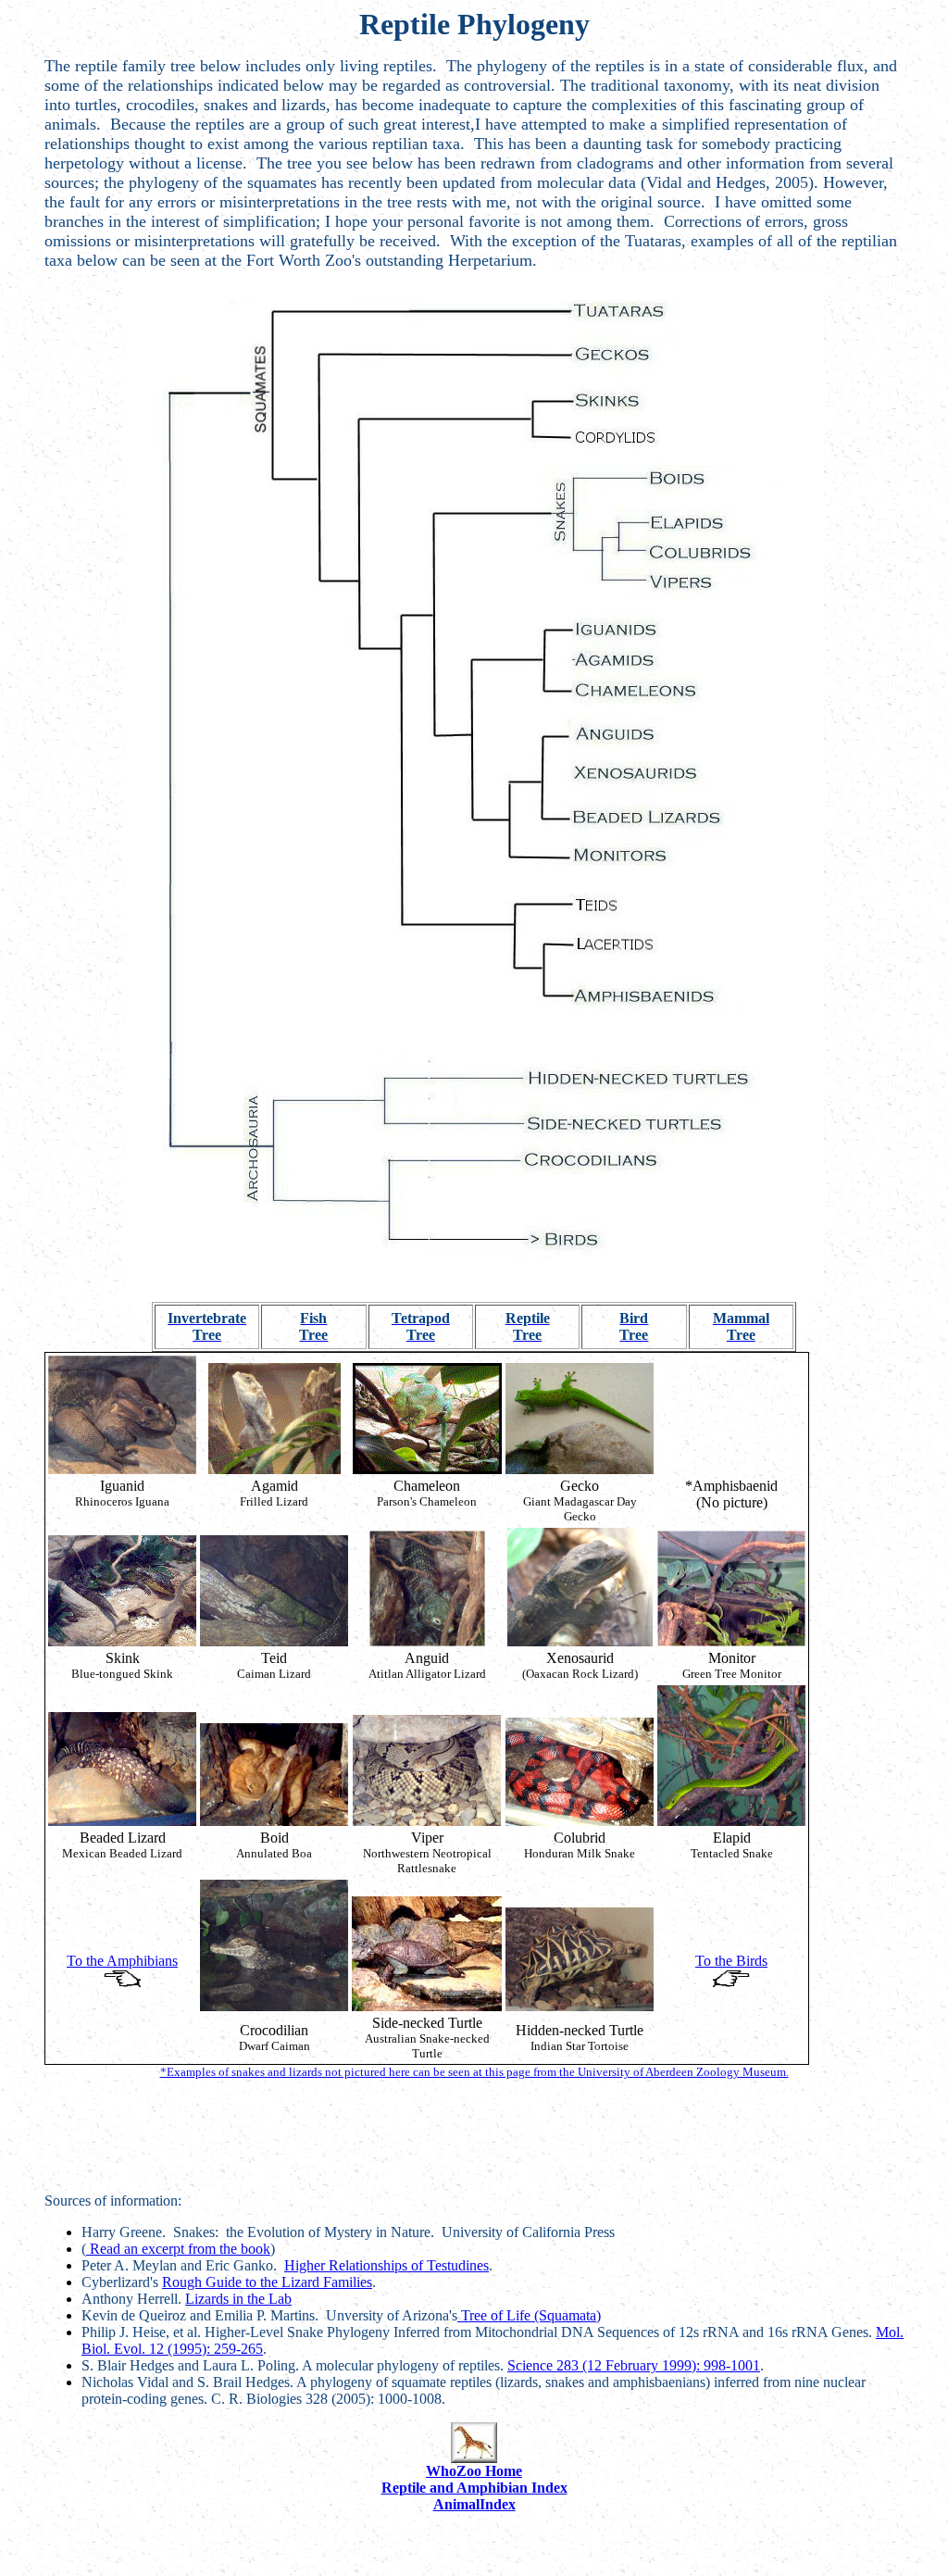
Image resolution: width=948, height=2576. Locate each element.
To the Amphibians (122, 1961)
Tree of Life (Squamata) (529, 2315)
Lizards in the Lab (238, 2299)
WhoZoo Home (474, 2471)
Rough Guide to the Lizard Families (267, 2282)
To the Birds (731, 1961)
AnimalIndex (474, 2504)
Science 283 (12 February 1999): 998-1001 (634, 2365)
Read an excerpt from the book (178, 2249)
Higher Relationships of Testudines (387, 2265)
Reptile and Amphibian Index (474, 2488)
